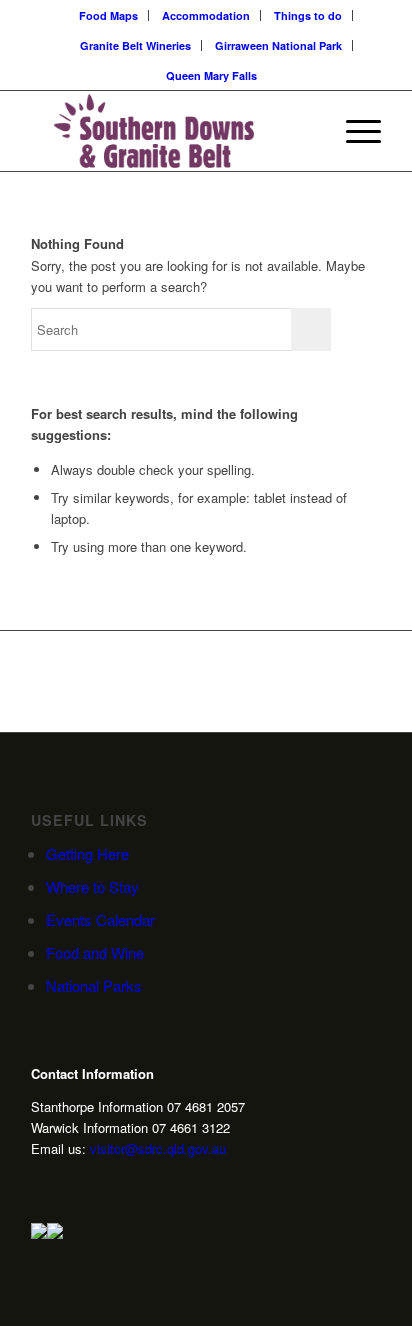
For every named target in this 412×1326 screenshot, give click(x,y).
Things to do (308, 15)
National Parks (94, 985)
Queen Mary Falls (211, 75)
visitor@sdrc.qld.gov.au (158, 1148)
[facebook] (101, 1184)
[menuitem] (109, 15)
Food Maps (108, 15)
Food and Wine (95, 952)
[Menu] (353, 131)
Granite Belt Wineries (135, 45)
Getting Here (87, 853)
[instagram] (39, 1184)
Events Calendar (100, 919)
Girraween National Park (278, 45)
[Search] (306, 131)
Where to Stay (92, 886)
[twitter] (70, 1184)
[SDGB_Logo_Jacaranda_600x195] (171, 131)
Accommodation (206, 15)
